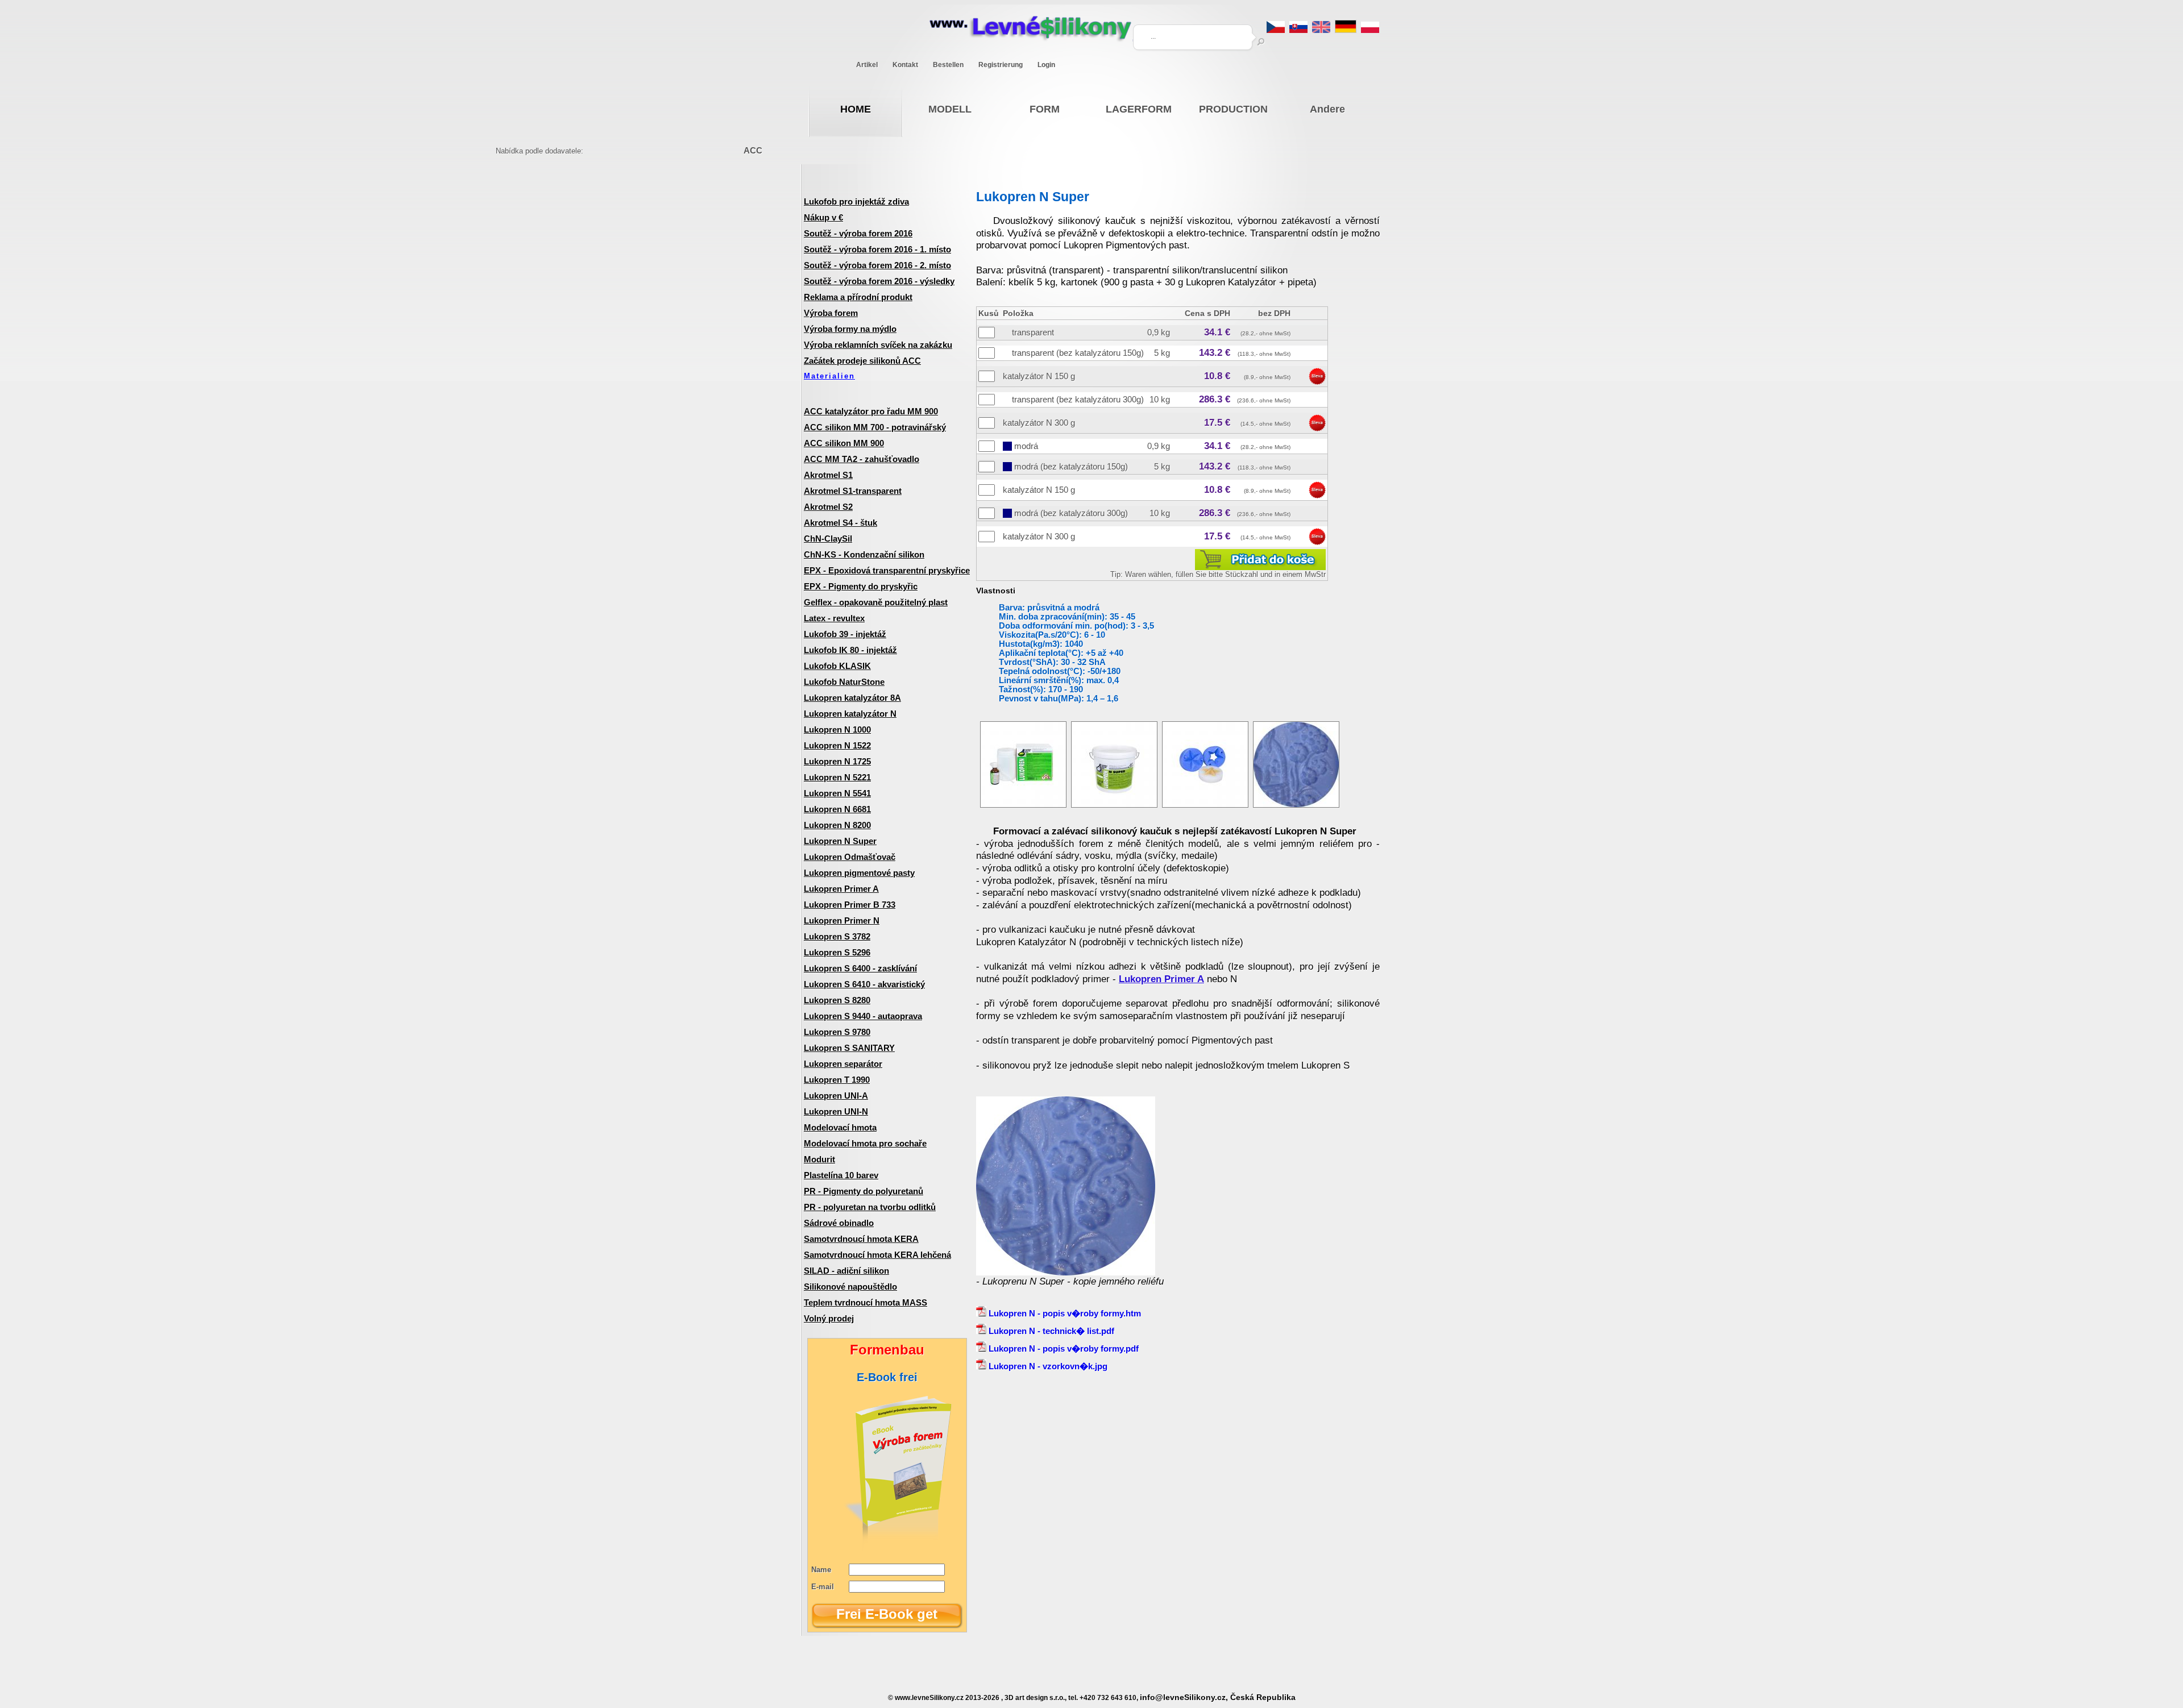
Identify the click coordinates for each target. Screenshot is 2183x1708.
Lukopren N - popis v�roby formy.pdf (1063, 1348)
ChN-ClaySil (828, 539)
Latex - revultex (834, 618)
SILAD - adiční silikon (846, 1271)
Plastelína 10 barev (841, 1175)
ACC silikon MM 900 (844, 443)
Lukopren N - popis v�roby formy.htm (1064, 1313)
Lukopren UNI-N (836, 1111)
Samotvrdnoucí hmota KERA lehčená (877, 1255)
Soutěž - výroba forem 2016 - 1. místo (877, 249)
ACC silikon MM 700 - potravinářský (875, 427)
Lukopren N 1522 (837, 745)
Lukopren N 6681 (837, 809)
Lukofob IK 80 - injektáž (850, 650)
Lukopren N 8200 (837, 825)
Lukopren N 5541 (837, 793)
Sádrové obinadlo (839, 1223)
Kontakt (905, 65)
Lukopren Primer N (842, 921)
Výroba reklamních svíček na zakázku (878, 345)
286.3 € (1215, 399)
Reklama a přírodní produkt (858, 297)
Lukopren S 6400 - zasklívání (860, 968)
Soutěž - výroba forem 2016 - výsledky (879, 281)
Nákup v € (823, 217)
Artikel (867, 65)
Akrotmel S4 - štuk (841, 523)
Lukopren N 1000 (837, 730)
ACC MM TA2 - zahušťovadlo (862, 459)
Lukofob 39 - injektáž (845, 634)
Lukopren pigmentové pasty (859, 873)
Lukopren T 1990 (837, 1080)
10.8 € (1217, 376)
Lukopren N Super (840, 841)
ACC (753, 150)
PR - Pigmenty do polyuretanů (864, 1191)
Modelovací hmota (840, 1127)
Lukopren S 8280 (837, 1000)
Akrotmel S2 (828, 507)
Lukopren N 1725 (837, 761)
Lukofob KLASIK (837, 666)
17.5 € (1217, 423)
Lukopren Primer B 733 (850, 905)
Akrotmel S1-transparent (853, 491)
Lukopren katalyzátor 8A (852, 698)
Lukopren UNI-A (836, 1096)
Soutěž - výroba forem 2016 (858, 233)
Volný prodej (829, 1318)
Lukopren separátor (843, 1064)
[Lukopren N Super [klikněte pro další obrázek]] (1023, 805)
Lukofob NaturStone (844, 682)
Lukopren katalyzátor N (850, 714)
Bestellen (948, 65)
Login (1046, 65)
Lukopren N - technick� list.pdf (1050, 1331)
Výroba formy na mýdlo (850, 329)
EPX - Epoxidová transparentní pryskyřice (887, 570)
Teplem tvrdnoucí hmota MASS (866, 1302)
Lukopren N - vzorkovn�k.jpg (1047, 1366)
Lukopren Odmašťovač (850, 857)
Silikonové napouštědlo (850, 1287)
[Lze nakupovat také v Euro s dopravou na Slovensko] (1298, 30)
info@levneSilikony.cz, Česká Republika (1218, 1697)
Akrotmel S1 (828, 475)
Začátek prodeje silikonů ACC (862, 361)
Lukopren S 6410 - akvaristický (864, 984)
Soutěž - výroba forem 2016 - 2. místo (877, 265)
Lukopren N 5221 (837, 777)
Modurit (819, 1159)
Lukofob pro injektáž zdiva (856, 201)
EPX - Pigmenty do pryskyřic (861, 586)
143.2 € (1215, 353)
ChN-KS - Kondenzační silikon (864, 554)
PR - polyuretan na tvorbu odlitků (870, 1207)
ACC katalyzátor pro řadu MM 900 (871, 411)
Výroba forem (831, 313)
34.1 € (1217, 332)
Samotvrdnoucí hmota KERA (861, 1239)
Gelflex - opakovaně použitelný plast (876, 602)
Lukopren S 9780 (837, 1032)
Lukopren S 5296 (837, 952)
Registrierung (1001, 65)
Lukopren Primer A (841, 889)
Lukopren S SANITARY (849, 1048)
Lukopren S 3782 (837, 936)
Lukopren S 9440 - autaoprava (863, 1016)
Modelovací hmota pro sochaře (865, 1143)
